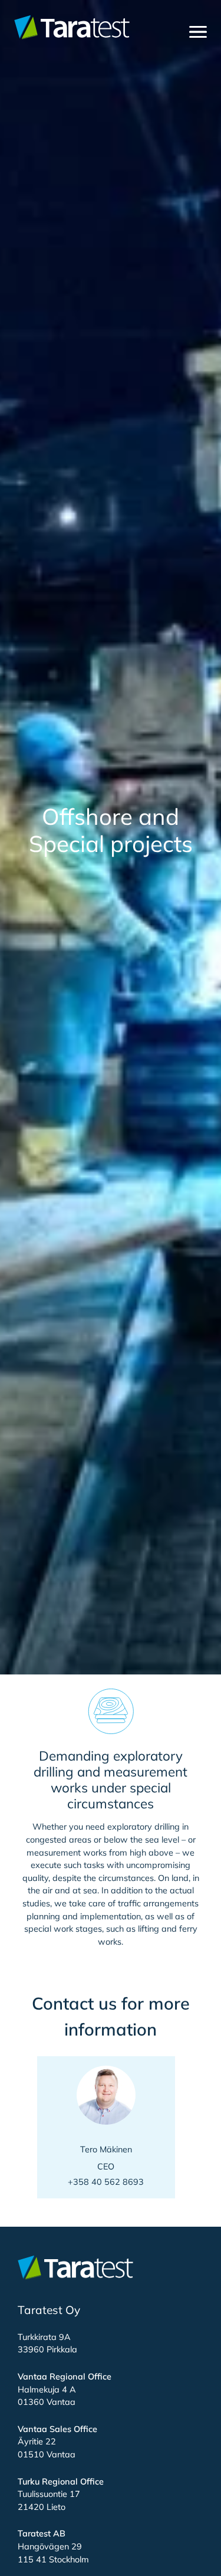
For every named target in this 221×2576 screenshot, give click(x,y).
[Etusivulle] (72, 27)
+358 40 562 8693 (106, 2182)
